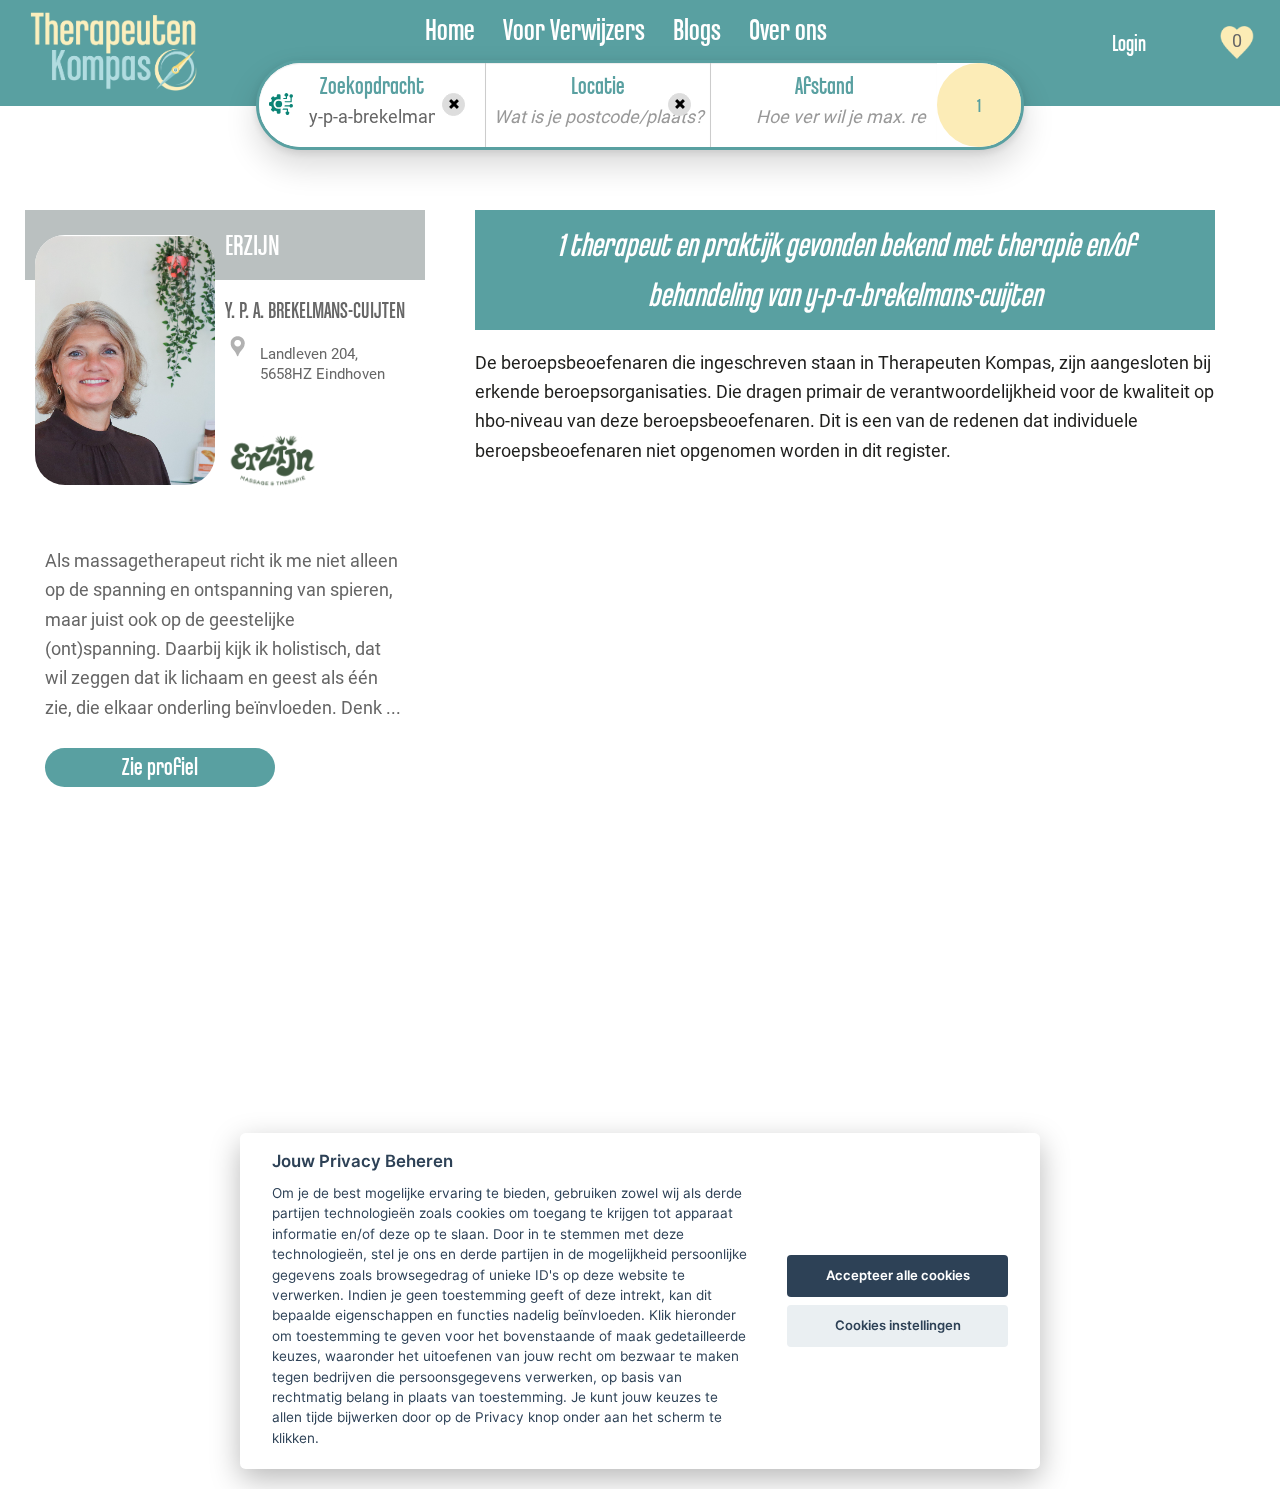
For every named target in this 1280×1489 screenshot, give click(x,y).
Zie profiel (160, 766)
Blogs (697, 29)
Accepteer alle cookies (898, 1275)
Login (1129, 43)
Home (450, 29)
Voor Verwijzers (574, 29)
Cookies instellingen (898, 1325)
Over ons (788, 29)
